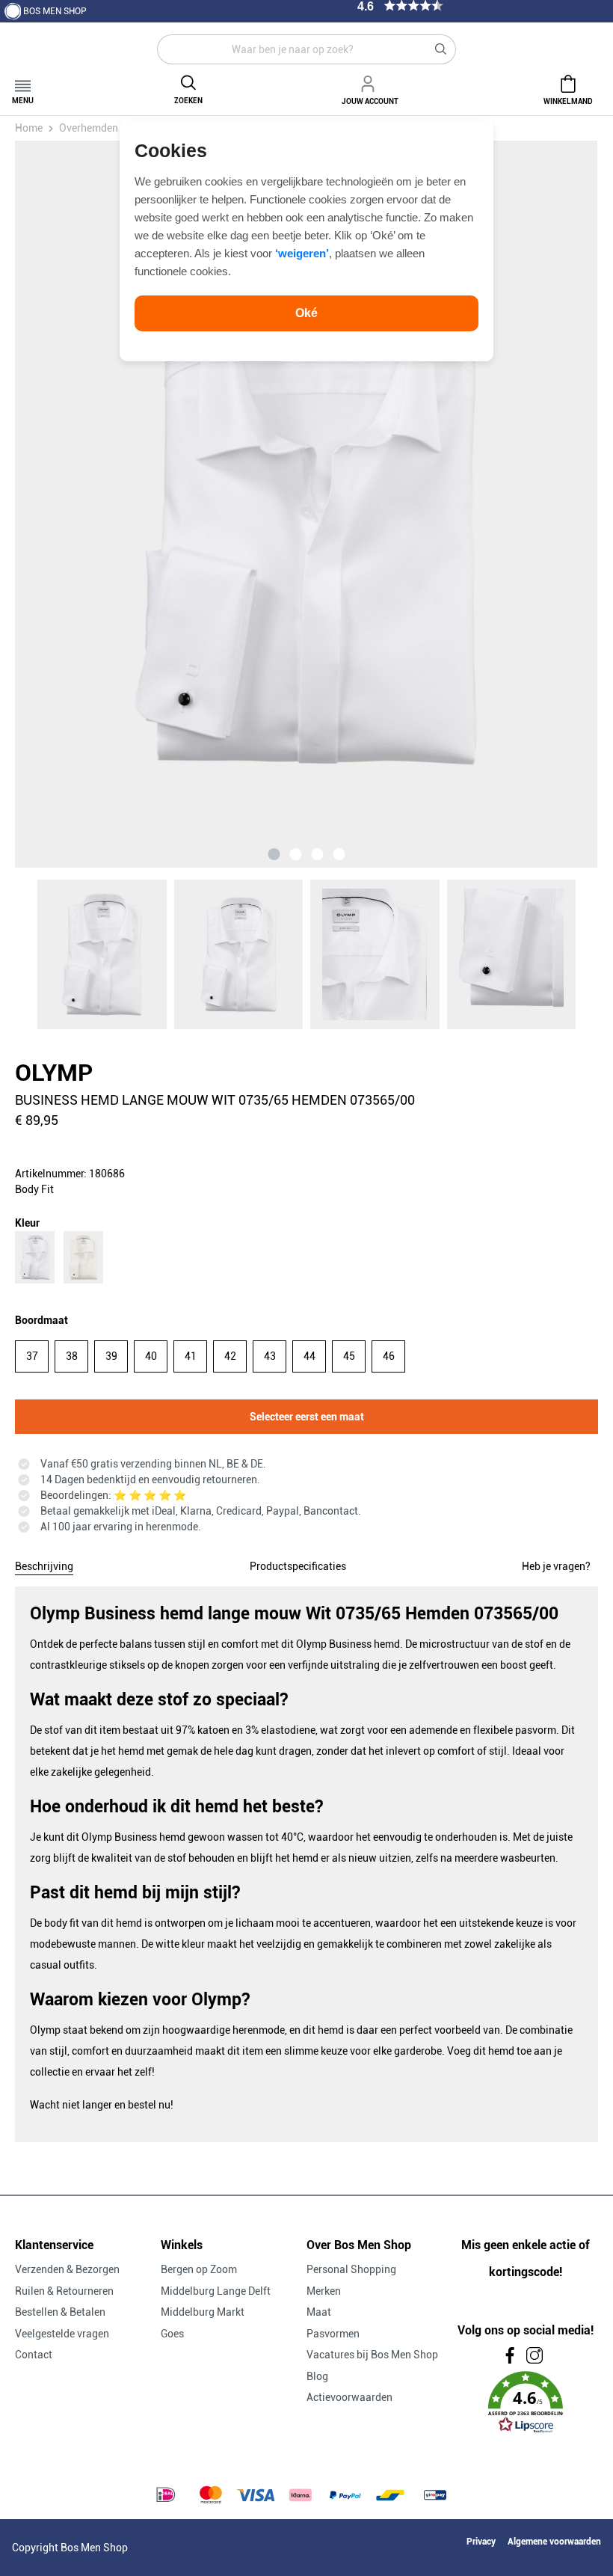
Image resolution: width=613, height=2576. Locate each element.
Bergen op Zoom (199, 2269)
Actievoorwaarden (349, 2397)
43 (270, 1356)
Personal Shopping (351, 2269)
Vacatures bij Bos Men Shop (372, 2355)
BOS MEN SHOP (55, 11)
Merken (324, 2291)
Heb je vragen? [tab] (556, 1566)
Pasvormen (333, 2334)
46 (389, 1356)
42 (230, 1356)
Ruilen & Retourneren (64, 2291)
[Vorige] (107, 504)
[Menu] (23, 81)
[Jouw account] (370, 82)
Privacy (481, 2542)
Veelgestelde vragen (62, 2334)
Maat (319, 2312)
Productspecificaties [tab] (298, 1566)
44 (309, 1356)
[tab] (44, 1564)
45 (349, 1356)
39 (111, 1356)
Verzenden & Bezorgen (67, 2269)
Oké (306, 313)
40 (151, 1356)
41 (191, 1356)
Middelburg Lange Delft (216, 2291)
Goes (172, 2334)
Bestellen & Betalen (60, 2312)
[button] (525, 2402)
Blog (317, 2376)
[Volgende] (506, 504)
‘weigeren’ (302, 253)
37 (32, 1356)
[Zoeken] (441, 49)
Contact (34, 2355)
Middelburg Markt (203, 2312)
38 (72, 1356)
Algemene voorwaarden (554, 2542)
